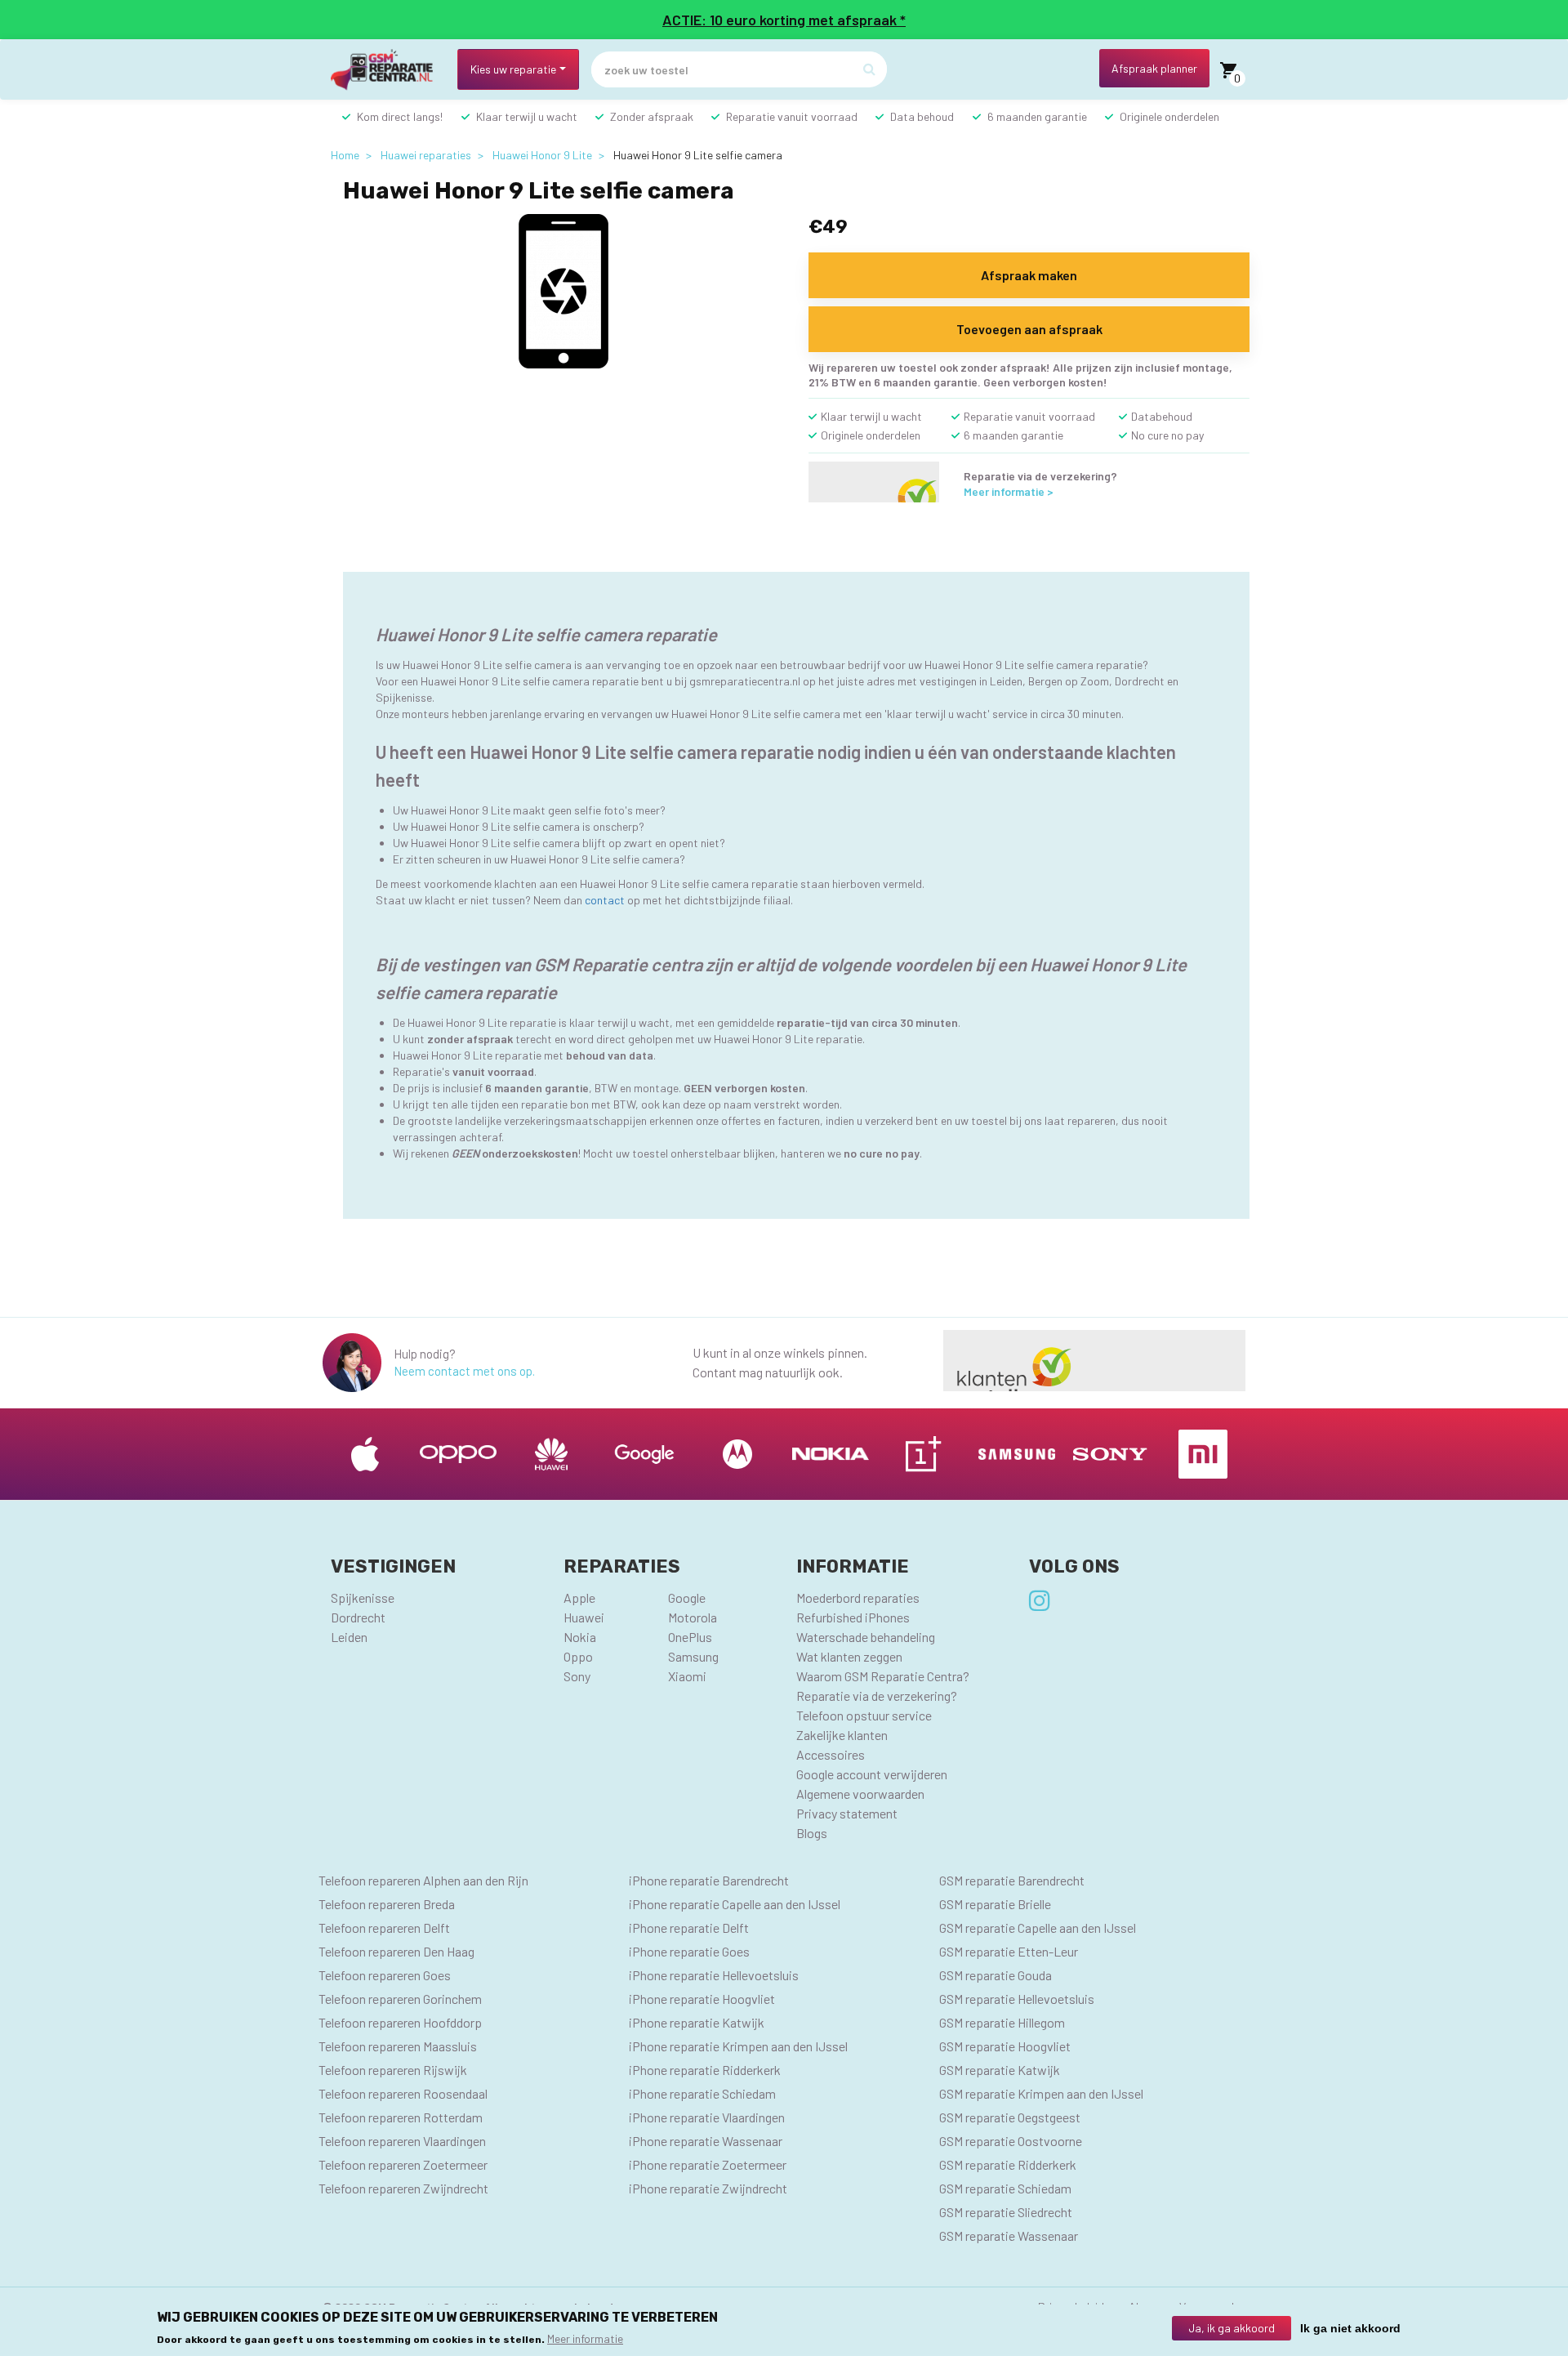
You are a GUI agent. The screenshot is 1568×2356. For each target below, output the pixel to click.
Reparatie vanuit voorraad (792, 116)
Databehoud (1162, 416)
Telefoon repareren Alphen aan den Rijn (423, 1880)
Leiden (349, 1637)
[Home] (388, 70)
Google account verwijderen (872, 1774)
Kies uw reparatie (513, 69)
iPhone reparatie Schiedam (702, 2093)
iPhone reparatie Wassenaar (706, 2141)
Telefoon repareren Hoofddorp (400, 2022)
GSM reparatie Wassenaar (1009, 2236)
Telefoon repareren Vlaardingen (402, 2141)
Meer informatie (585, 2338)
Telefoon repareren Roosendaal (403, 2093)
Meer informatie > (1009, 491)
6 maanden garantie (1037, 116)
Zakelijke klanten (842, 1735)
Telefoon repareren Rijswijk (393, 2070)
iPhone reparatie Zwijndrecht (708, 2188)
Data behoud (922, 116)
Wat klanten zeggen (849, 1656)
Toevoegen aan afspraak (1029, 329)
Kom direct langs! (400, 116)
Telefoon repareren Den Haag (396, 1951)
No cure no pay (1167, 435)
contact (605, 900)
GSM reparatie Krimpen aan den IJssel (1041, 2093)
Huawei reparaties (426, 155)
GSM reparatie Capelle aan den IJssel (1038, 1928)
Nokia (580, 1637)
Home (345, 155)
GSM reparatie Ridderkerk (1008, 2164)
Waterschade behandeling (866, 1637)
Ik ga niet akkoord (1350, 2328)
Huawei (584, 1617)
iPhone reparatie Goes (689, 1951)
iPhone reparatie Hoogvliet (702, 1999)
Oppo (578, 1656)
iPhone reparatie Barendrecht (709, 1880)
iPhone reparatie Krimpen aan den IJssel (738, 2046)
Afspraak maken (1029, 275)
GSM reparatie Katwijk (1000, 2070)
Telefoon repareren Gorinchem (400, 1999)
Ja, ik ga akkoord (1232, 2328)
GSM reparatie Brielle (995, 1904)
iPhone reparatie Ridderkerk (705, 2070)
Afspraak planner (1154, 68)
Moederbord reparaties (858, 1597)
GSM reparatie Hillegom (1002, 2022)
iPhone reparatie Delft (689, 1928)
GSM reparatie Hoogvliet (1005, 2046)
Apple (579, 1597)
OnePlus (690, 1637)
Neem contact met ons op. (464, 1371)
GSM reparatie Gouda (996, 1975)
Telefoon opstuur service (864, 1715)
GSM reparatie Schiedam (1005, 2188)
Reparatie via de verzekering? (877, 1696)
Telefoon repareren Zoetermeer (403, 2164)
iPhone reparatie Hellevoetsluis (714, 1975)
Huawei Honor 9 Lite (542, 155)
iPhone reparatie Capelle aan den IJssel (735, 1904)
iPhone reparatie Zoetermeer (708, 2164)
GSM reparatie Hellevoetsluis (1017, 1999)
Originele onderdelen (1169, 116)
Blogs (812, 1833)
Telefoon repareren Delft (384, 1928)
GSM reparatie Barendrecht (1012, 1880)
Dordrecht (358, 1617)
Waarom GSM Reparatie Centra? (883, 1676)
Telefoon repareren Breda (387, 1904)
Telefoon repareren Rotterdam (401, 2117)
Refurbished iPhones (853, 1617)
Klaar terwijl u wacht (527, 116)
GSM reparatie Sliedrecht (1006, 2212)
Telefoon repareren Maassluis (398, 2046)
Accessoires (831, 1754)
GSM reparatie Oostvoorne (1011, 2141)
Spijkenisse (363, 1597)
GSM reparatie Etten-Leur (1009, 1951)
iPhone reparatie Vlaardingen (707, 2117)
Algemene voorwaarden (860, 1794)
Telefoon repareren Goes (385, 1975)
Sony (577, 1676)
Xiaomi (687, 1676)
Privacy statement (847, 1813)
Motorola (693, 1617)
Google (687, 1597)
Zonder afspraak (652, 116)
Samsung (693, 1656)
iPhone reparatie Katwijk (697, 2022)
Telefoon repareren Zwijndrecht (403, 2188)
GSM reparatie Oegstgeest (1010, 2117)
